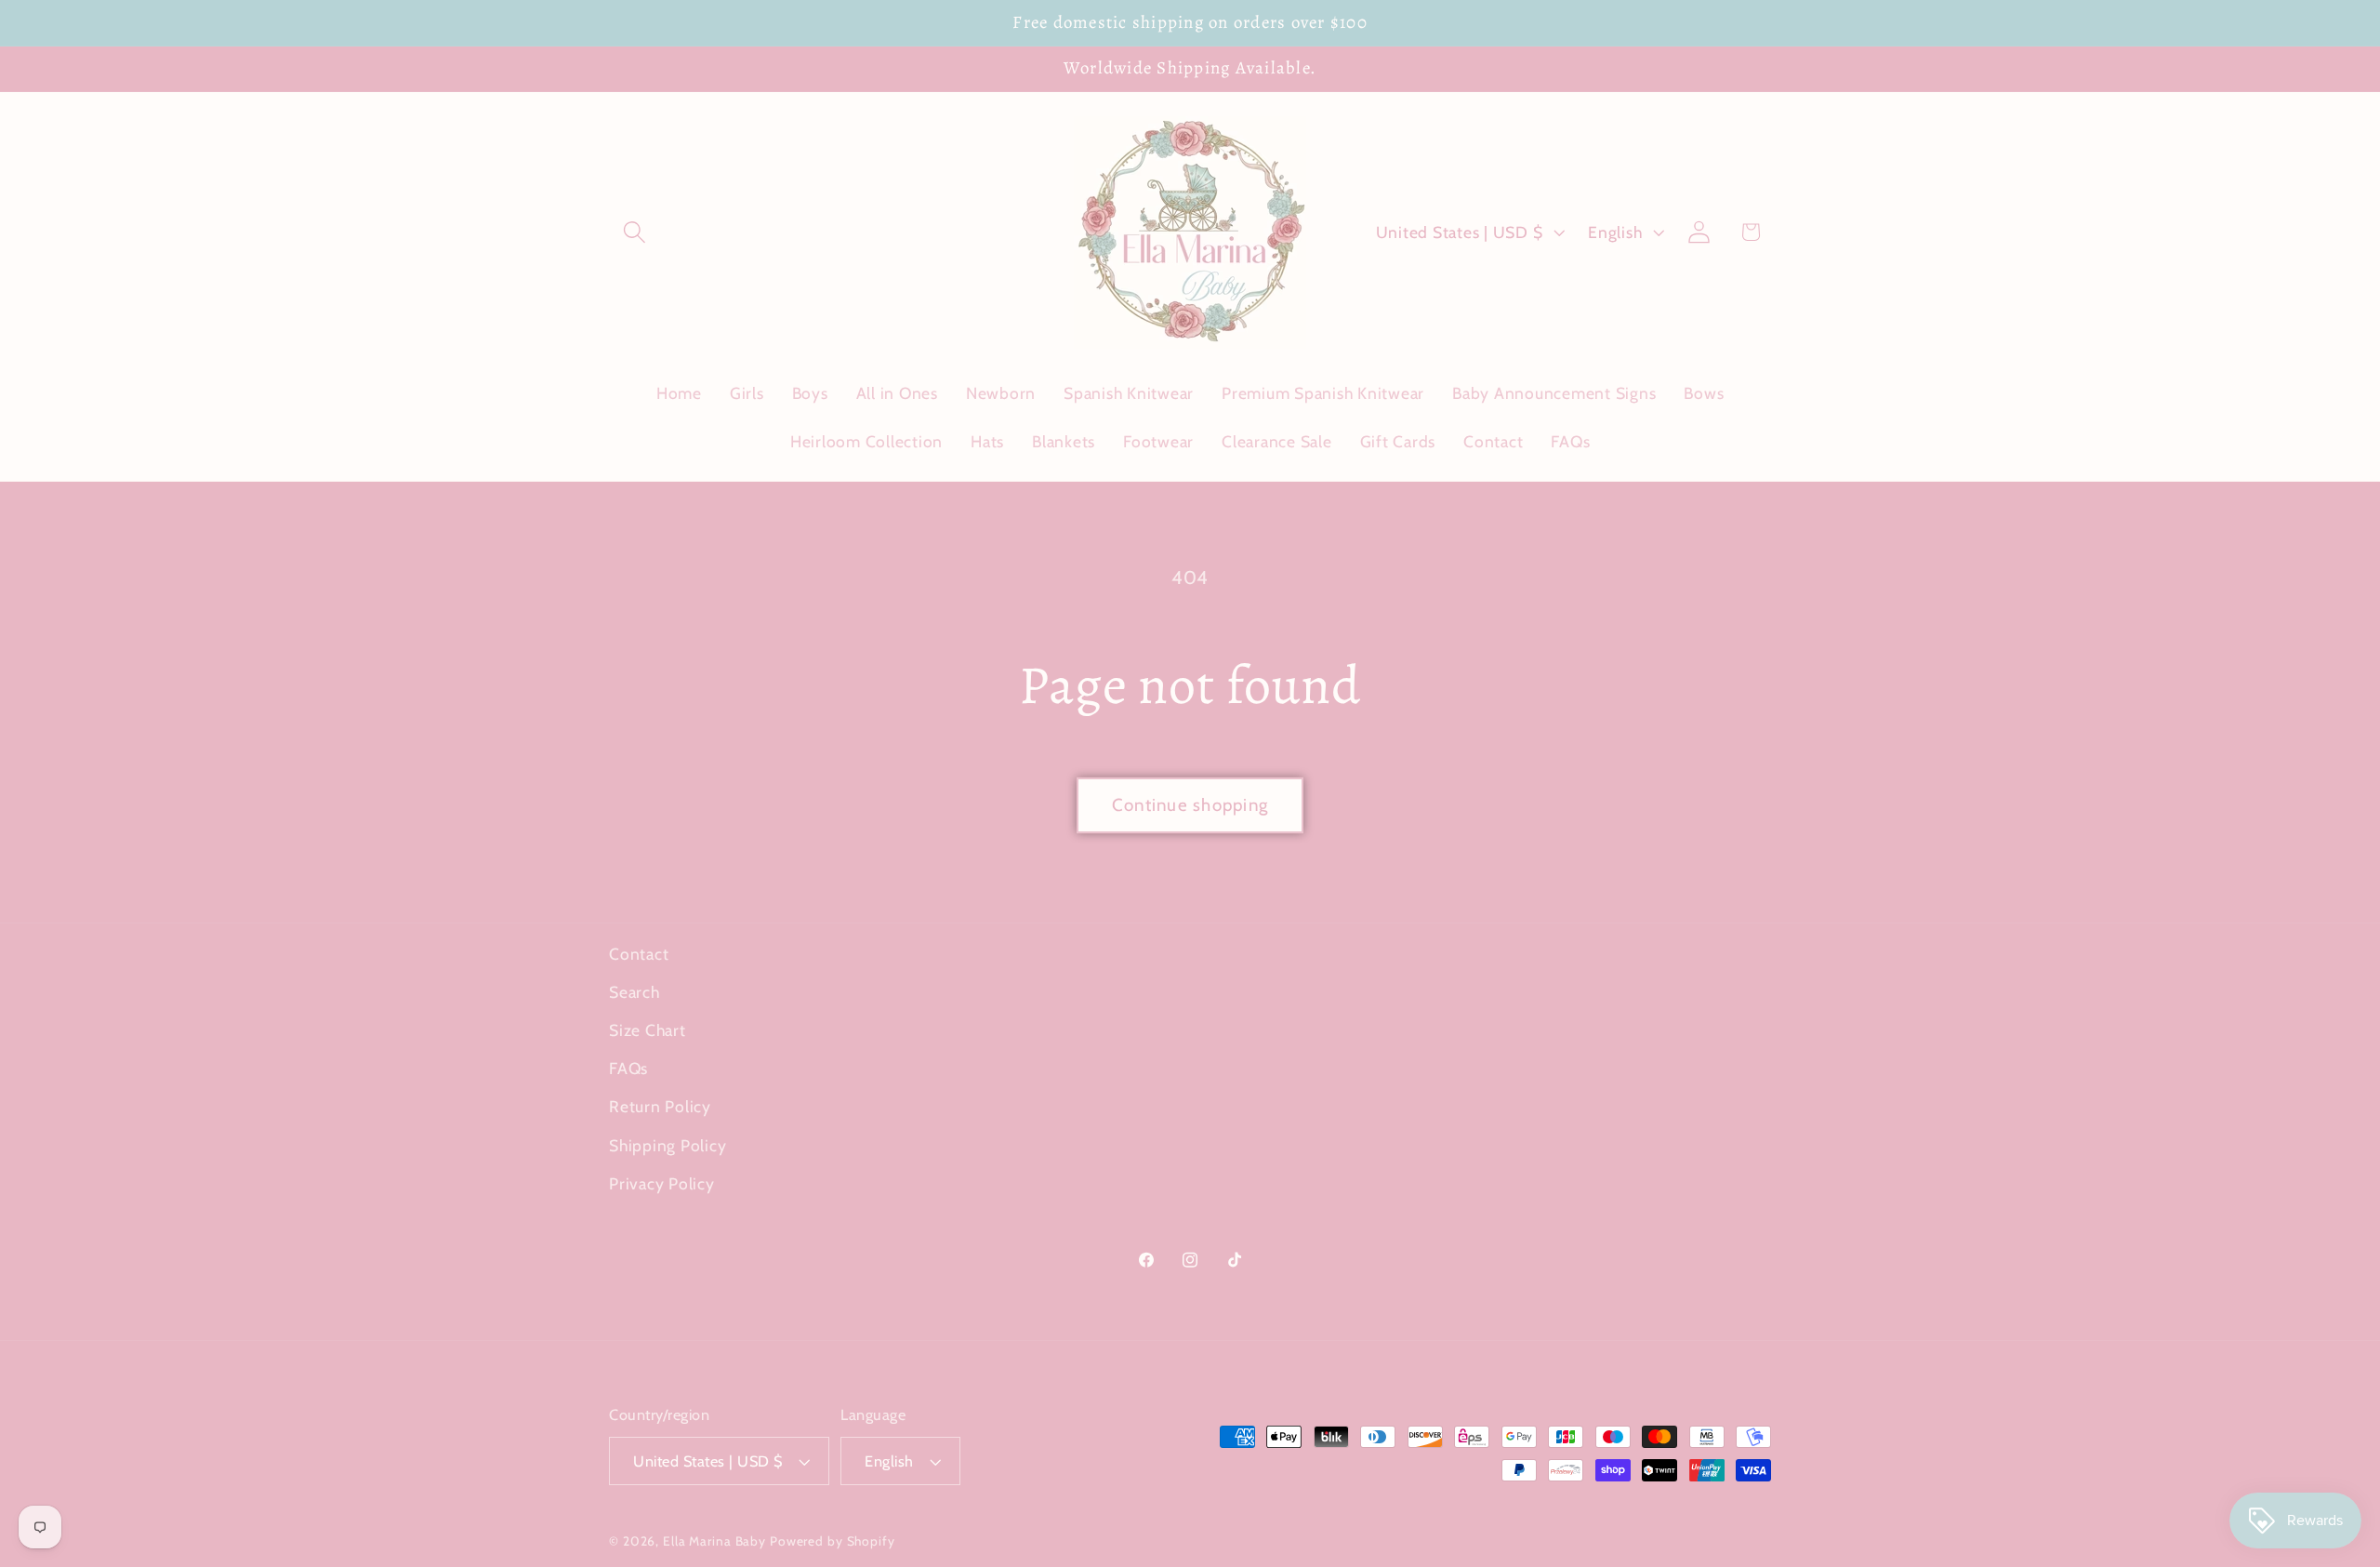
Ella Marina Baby (714, 1541)
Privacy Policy (662, 1183)
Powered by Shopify (833, 1541)
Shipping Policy (668, 1145)
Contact (639, 954)
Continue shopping (1190, 805)
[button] (635, 232)
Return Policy (660, 1106)
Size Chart (648, 1030)
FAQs (628, 1068)
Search (635, 992)
